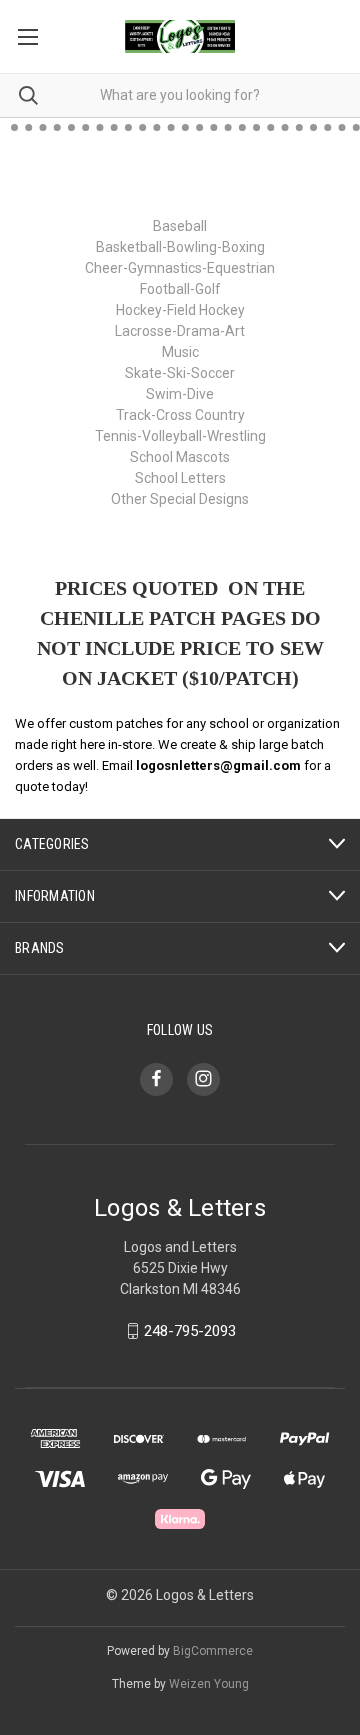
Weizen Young (209, 1684)
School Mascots (180, 457)
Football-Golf (180, 289)
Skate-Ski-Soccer (180, 373)
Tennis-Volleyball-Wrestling (180, 436)
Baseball (180, 226)
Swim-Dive (180, 394)
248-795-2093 (190, 1331)
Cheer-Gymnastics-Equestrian (180, 268)
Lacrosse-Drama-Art (180, 331)
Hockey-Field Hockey (180, 310)
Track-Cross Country (180, 415)
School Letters (180, 478)
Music (180, 352)
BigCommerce (213, 1651)
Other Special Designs (180, 499)
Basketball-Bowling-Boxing (180, 247)
